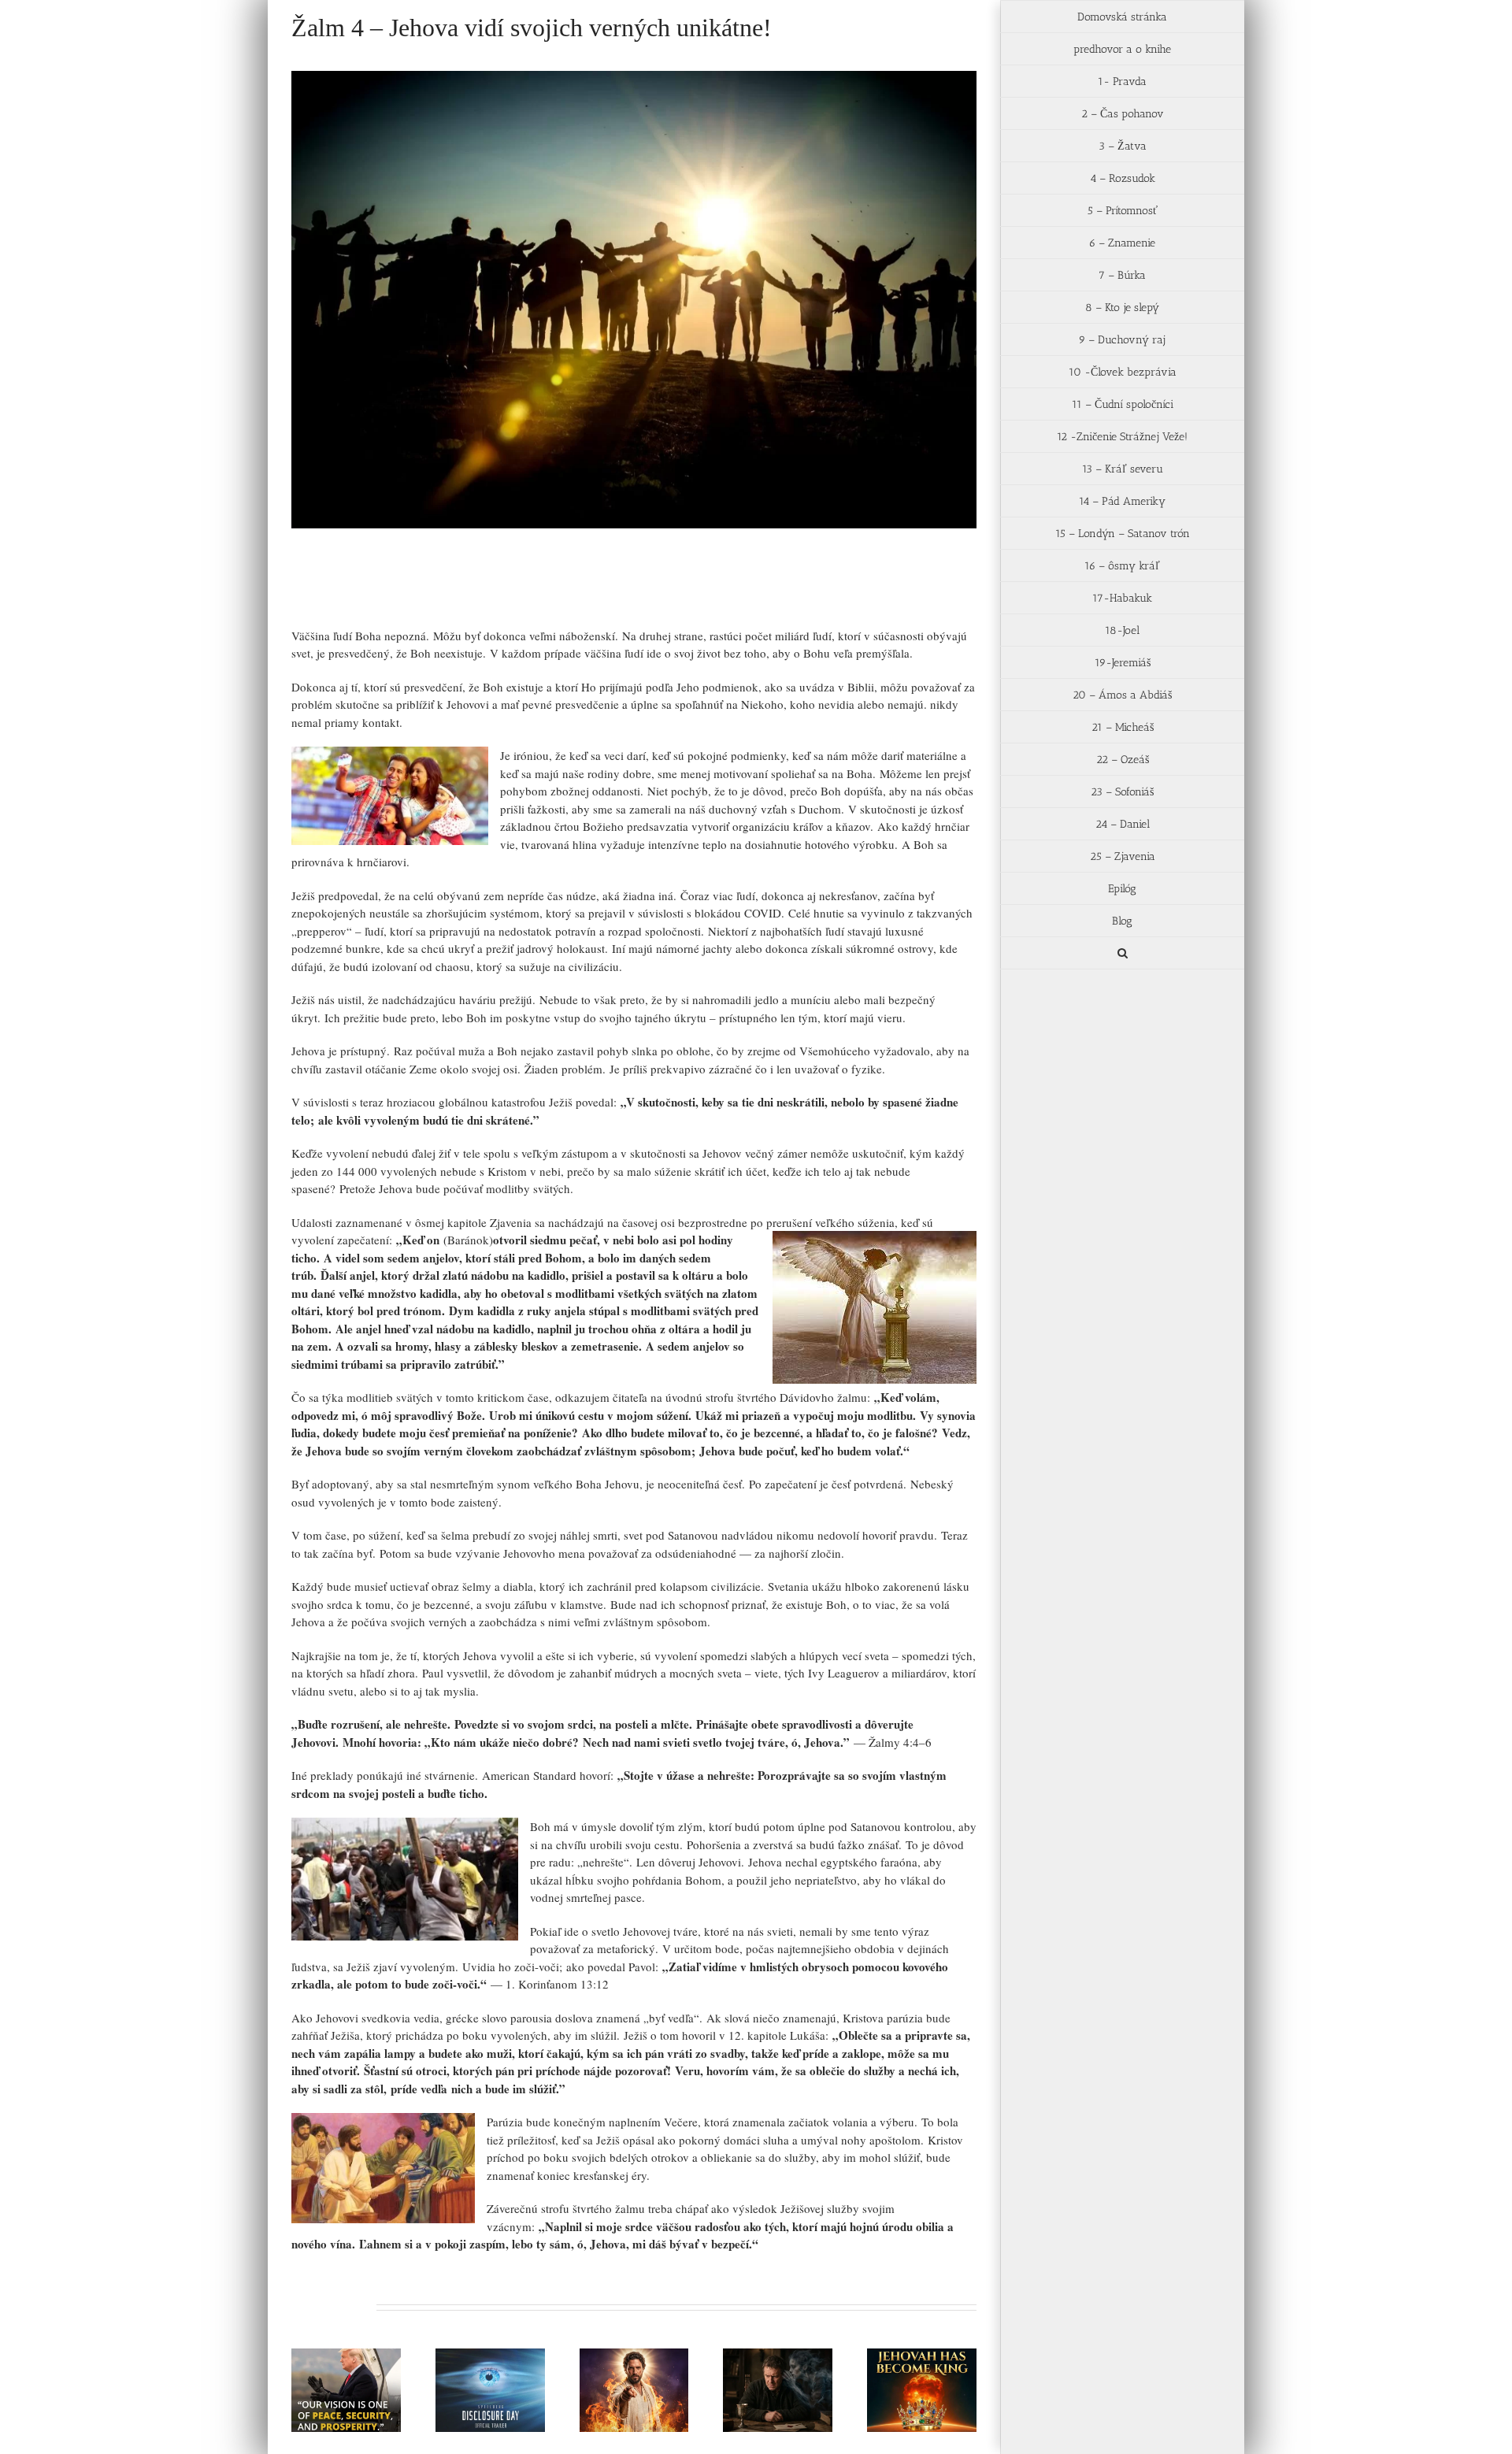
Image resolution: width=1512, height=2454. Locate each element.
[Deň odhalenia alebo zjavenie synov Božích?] (490, 2390)
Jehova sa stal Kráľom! (902, 2370)
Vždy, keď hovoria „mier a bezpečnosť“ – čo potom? (327, 2354)
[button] (1122, 953)
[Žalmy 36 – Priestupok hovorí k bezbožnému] (778, 2390)
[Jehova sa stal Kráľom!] (922, 2390)
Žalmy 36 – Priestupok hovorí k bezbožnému (758, 2362)
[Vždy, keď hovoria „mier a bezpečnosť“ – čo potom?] (346, 2390)
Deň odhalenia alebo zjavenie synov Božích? (471, 2362)
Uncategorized (393, 593)
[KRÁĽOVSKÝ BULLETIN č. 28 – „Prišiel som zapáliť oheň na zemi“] (634, 2390)
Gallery (365, 2354)
